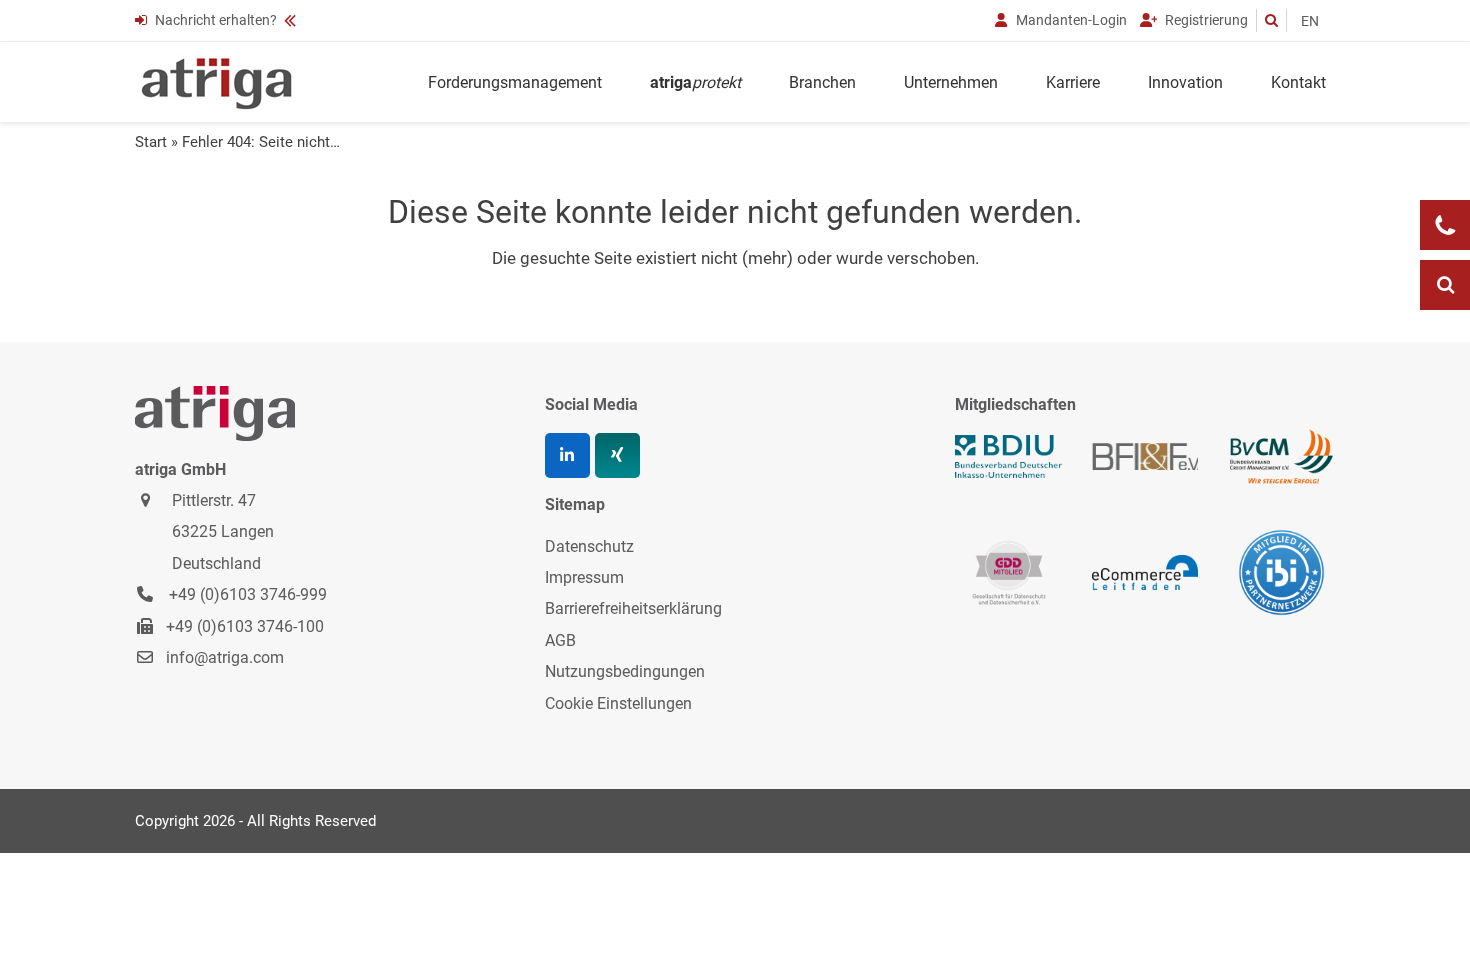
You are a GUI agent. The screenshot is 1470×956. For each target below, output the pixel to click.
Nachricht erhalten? (216, 20)
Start (151, 142)
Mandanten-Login (1069, 20)
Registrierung (1205, 20)
